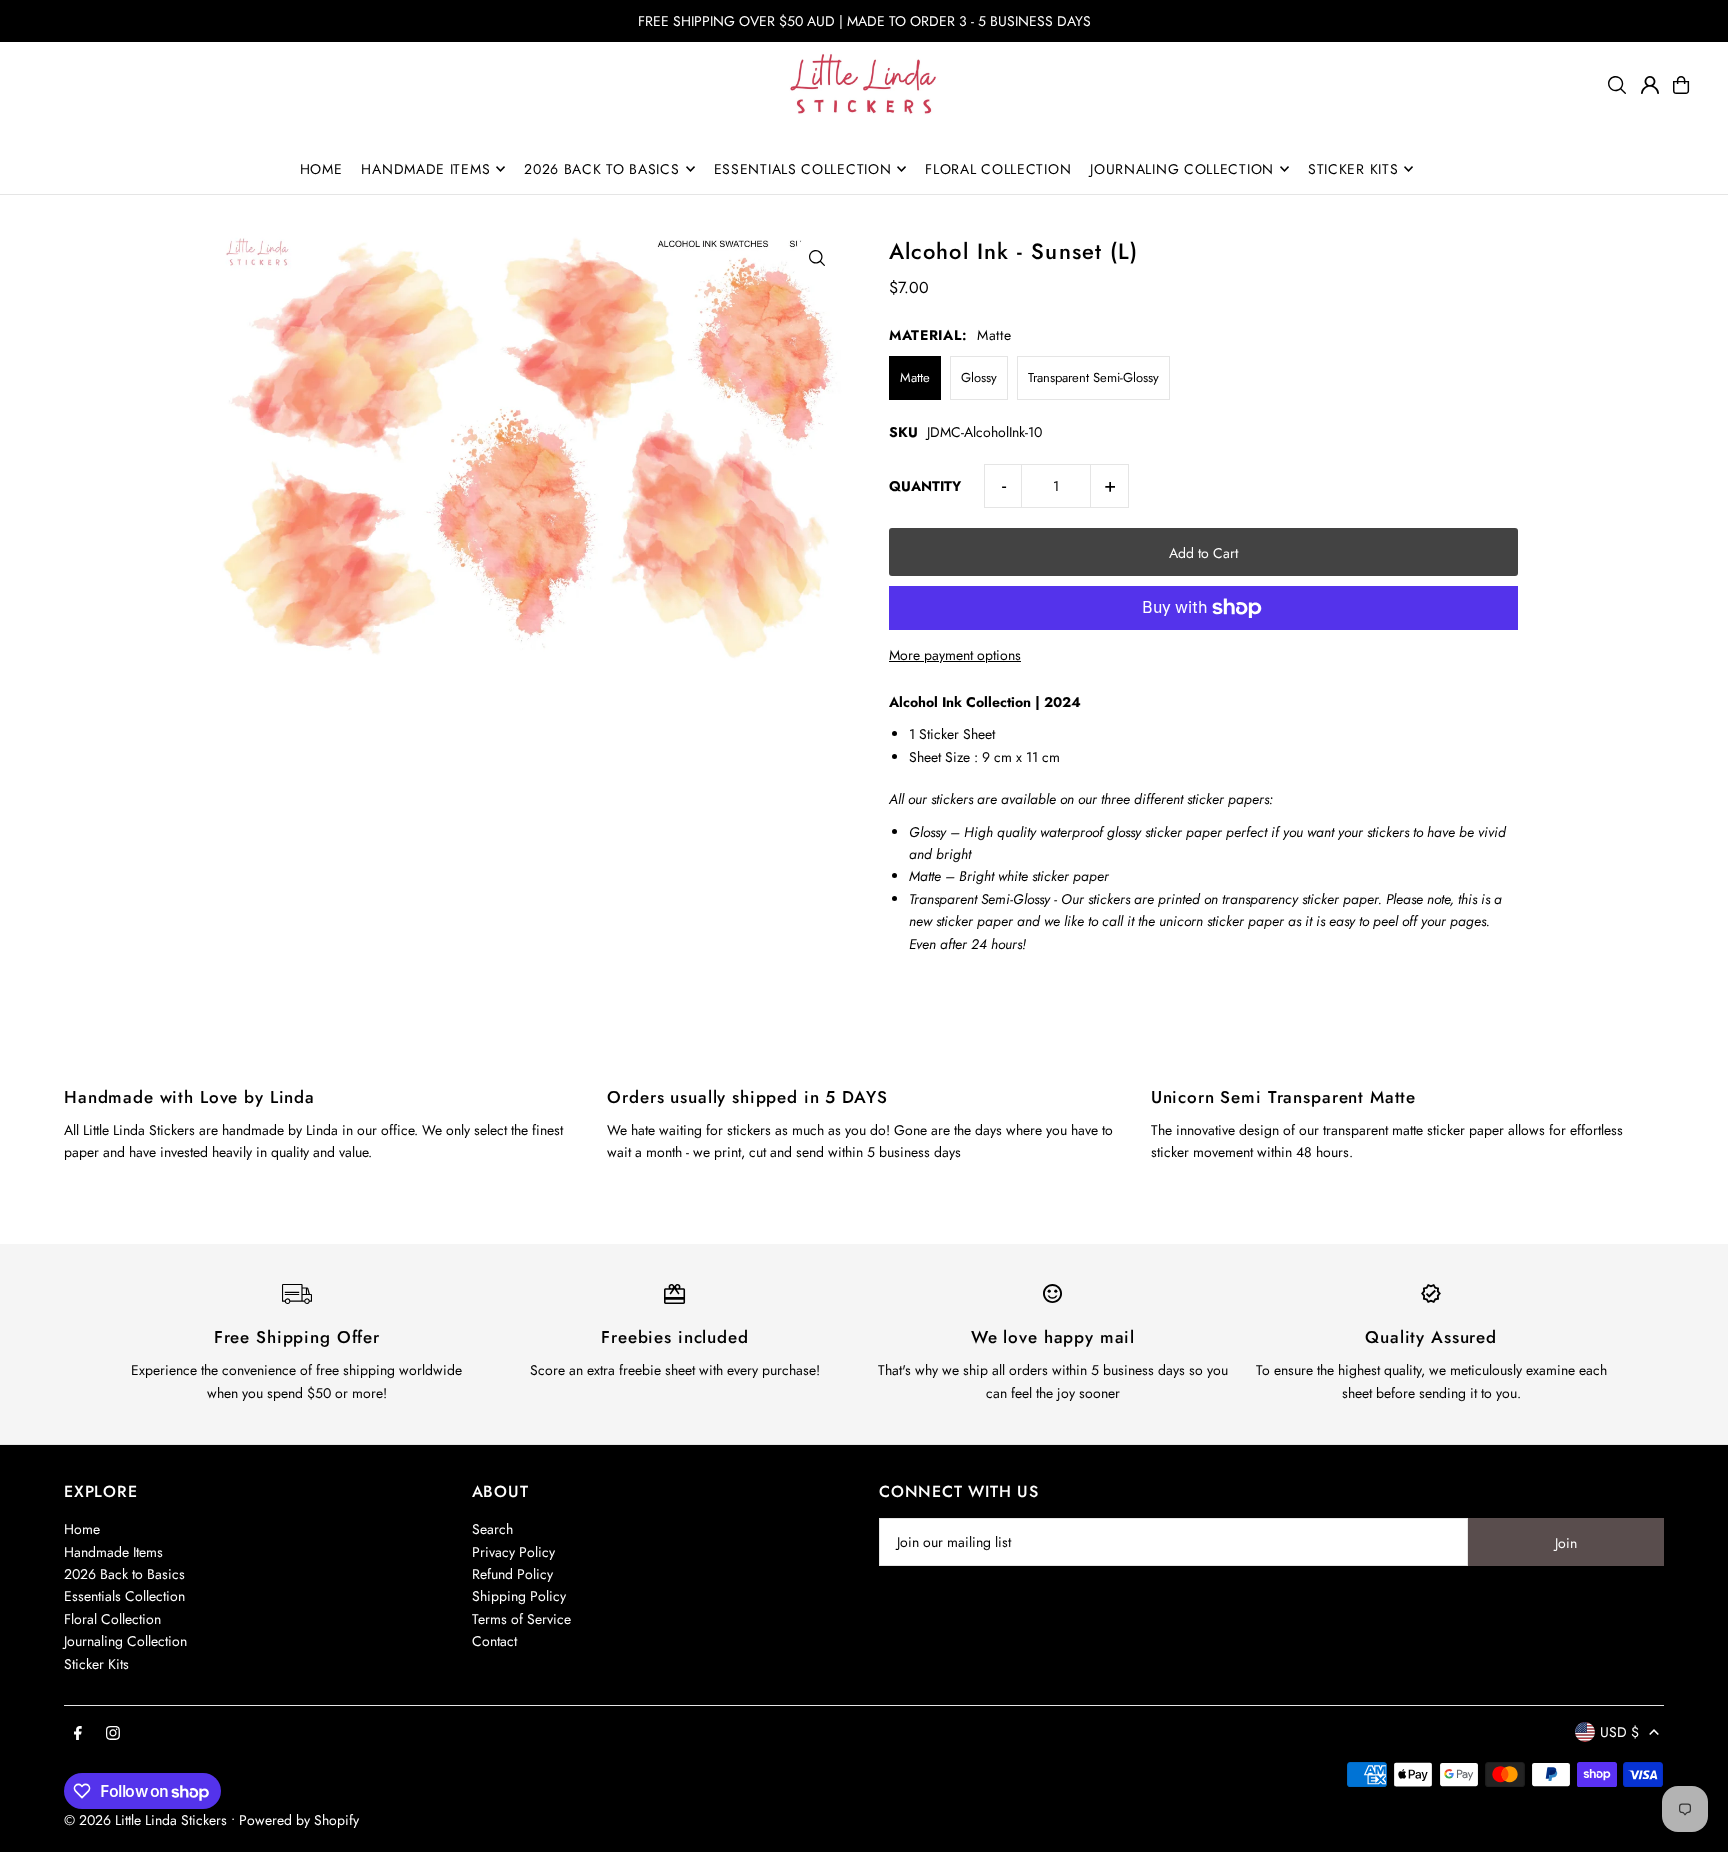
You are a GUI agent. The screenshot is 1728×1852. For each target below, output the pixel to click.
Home (82, 1529)
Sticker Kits (96, 1664)
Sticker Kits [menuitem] (1353, 169)
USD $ (1619, 1732)
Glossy (979, 377)
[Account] (1650, 85)
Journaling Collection (125, 1641)
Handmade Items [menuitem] (425, 169)
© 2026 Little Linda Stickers (145, 1820)
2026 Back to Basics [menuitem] (601, 169)
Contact (494, 1641)
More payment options (955, 655)
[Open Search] (1617, 85)
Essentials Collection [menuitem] (803, 169)
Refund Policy (512, 1574)
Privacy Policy (513, 1552)
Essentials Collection (124, 1596)
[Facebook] (78, 1734)
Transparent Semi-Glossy (1093, 377)
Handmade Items (113, 1552)
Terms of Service (521, 1619)
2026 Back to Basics (124, 1574)
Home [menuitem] (321, 169)
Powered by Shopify (299, 1820)
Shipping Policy (519, 1596)
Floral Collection (112, 1619)
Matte (915, 377)
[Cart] (1681, 85)
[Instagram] (113, 1734)
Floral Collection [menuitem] (998, 169)
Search (492, 1529)
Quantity (925, 486)
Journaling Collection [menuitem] (1182, 169)
